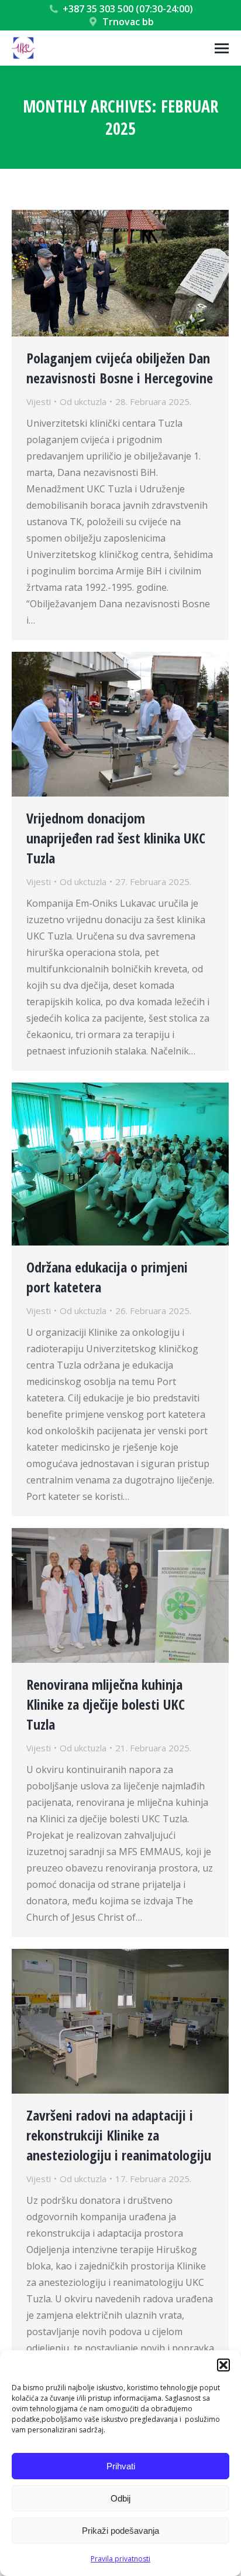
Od (83, 401)
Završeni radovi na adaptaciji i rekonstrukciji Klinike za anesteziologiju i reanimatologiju (119, 2135)
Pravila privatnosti (120, 2559)
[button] (223, 2365)
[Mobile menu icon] (222, 48)
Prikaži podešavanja (120, 2531)
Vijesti (39, 401)
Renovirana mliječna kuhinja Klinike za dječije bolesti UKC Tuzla (106, 1704)
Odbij (120, 2498)
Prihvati (121, 2466)
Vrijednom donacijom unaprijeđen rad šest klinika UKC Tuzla (116, 838)
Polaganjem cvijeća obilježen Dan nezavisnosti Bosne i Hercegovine (120, 368)
